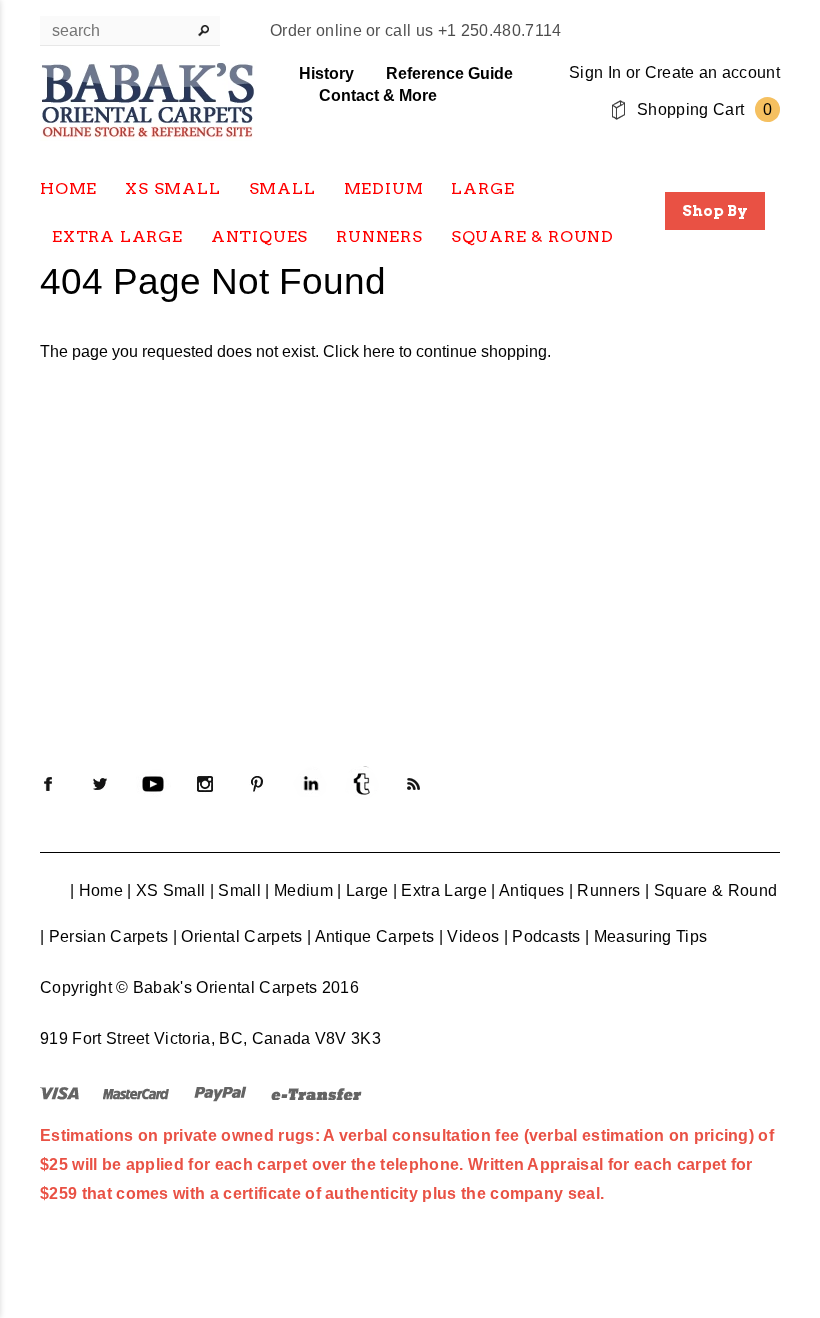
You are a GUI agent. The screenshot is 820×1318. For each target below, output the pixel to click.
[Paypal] (220, 1092)
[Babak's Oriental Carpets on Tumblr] (362, 784)
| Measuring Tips (646, 936)
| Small (235, 890)
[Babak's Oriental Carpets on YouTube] (153, 784)
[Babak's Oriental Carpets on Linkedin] (310, 784)
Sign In (595, 72)
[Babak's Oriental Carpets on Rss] (414, 784)
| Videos (469, 936)
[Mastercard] (136, 1092)
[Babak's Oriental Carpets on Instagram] (205, 784)
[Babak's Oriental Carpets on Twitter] (100, 784)
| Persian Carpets (104, 936)
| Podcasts (542, 936)
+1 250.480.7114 (500, 30)
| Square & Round (711, 890)
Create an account (712, 72)
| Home (96, 890)
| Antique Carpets (370, 936)
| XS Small (166, 890)
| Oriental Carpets (238, 936)
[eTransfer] (316, 1092)
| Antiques (527, 890)
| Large (362, 890)
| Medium (299, 890)
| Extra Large (440, 890)
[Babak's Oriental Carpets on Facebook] (48, 784)
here (379, 351)
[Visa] (59, 1092)
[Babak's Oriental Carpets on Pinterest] (257, 784)
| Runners (605, 890)
